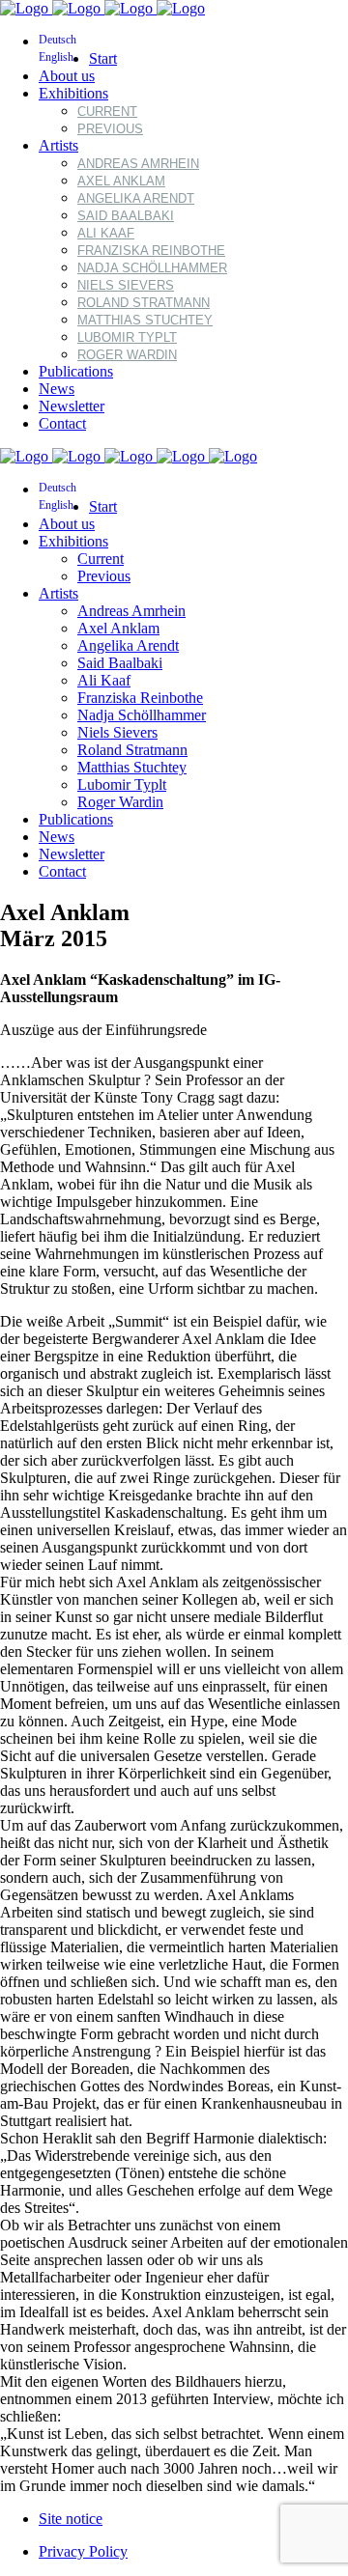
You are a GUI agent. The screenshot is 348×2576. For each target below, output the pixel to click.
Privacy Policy (83, 2551)
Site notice (71, 2519)
